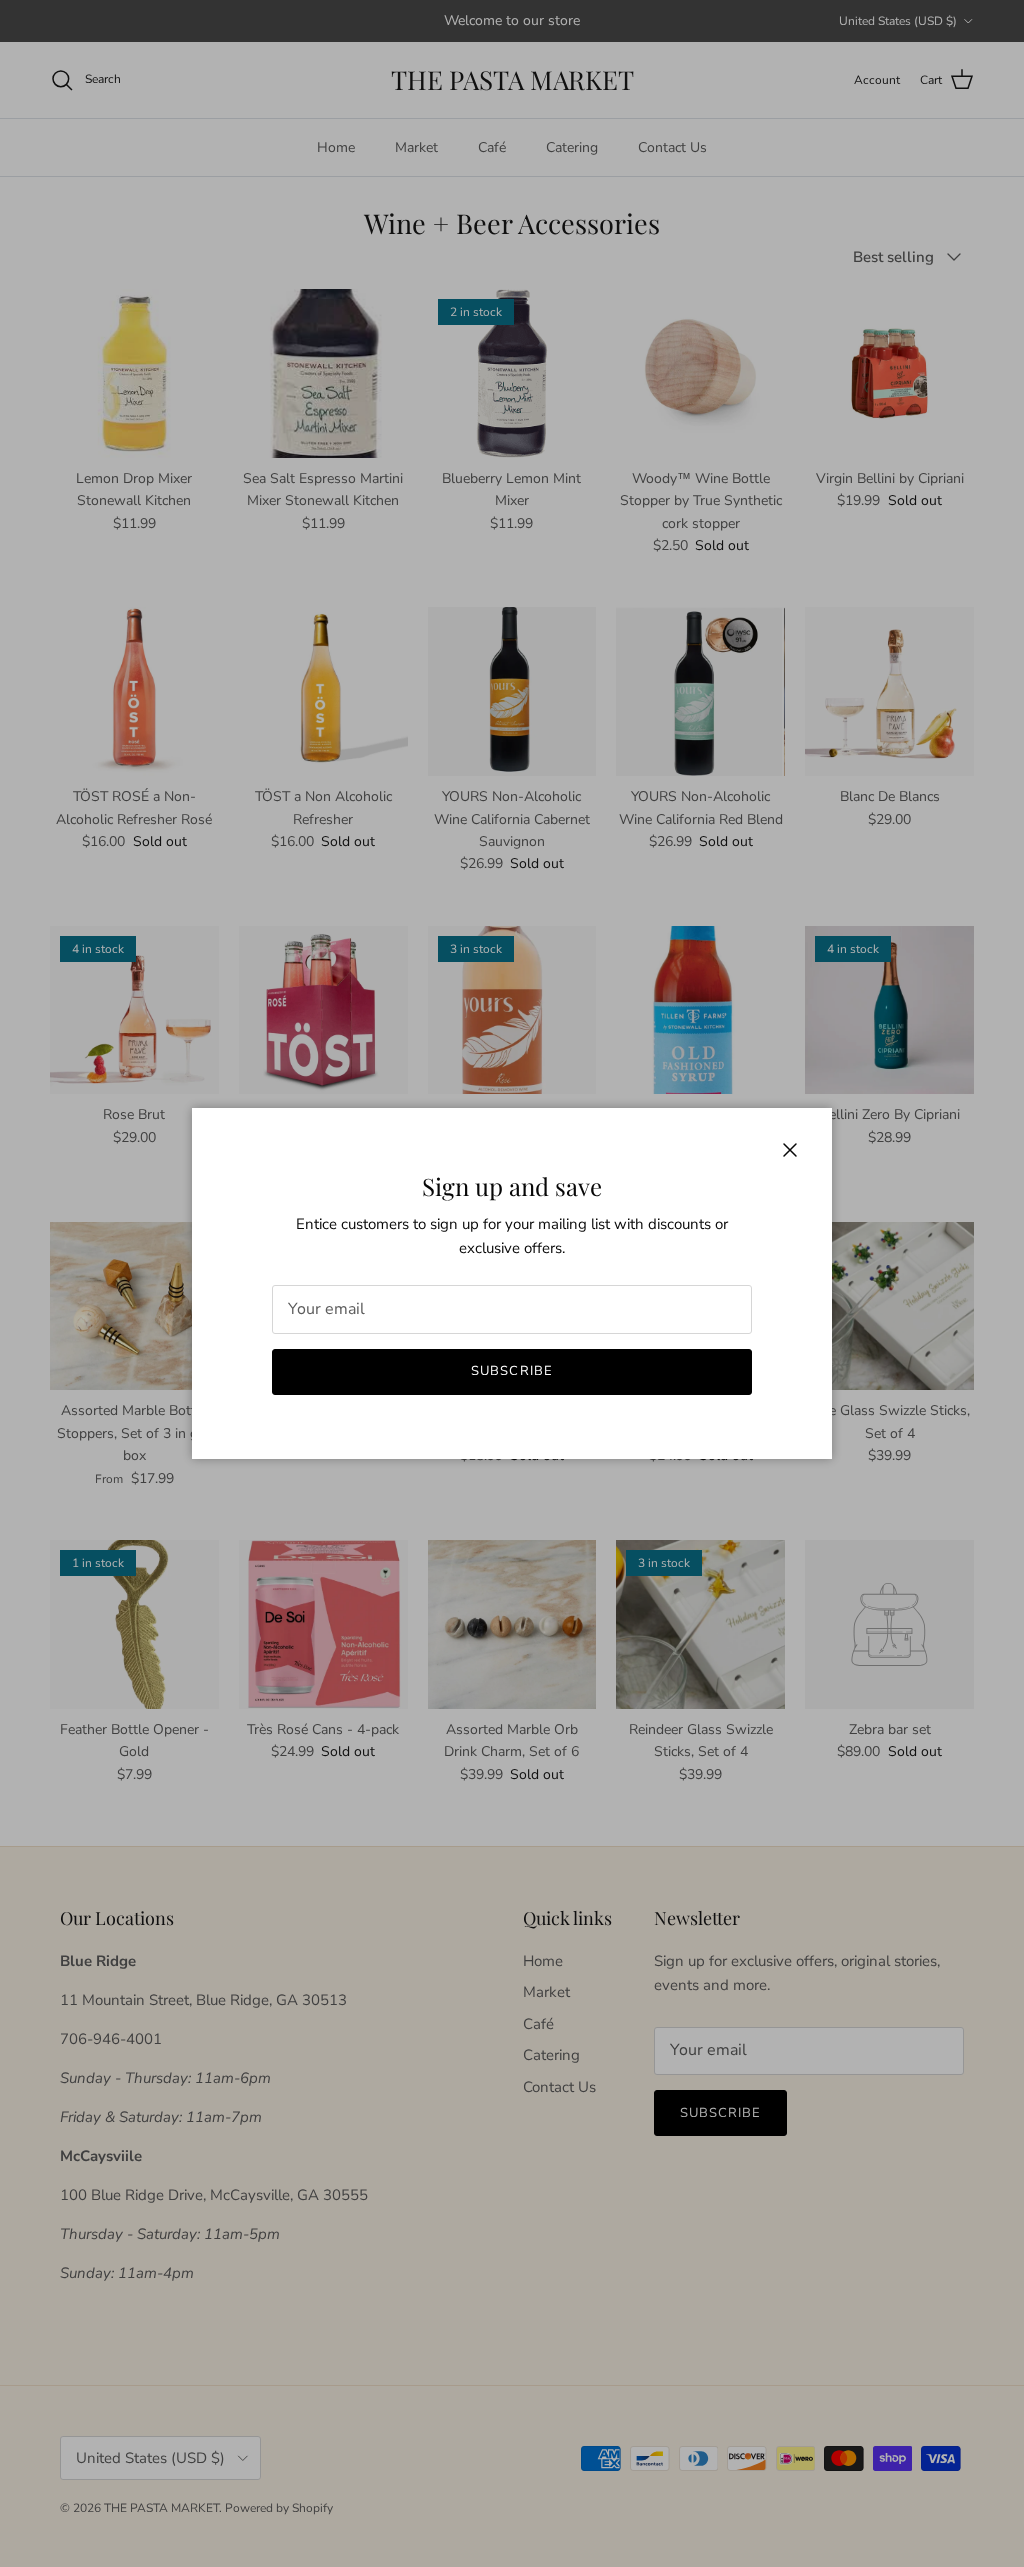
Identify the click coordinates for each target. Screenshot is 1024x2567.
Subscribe (511, 1371)
